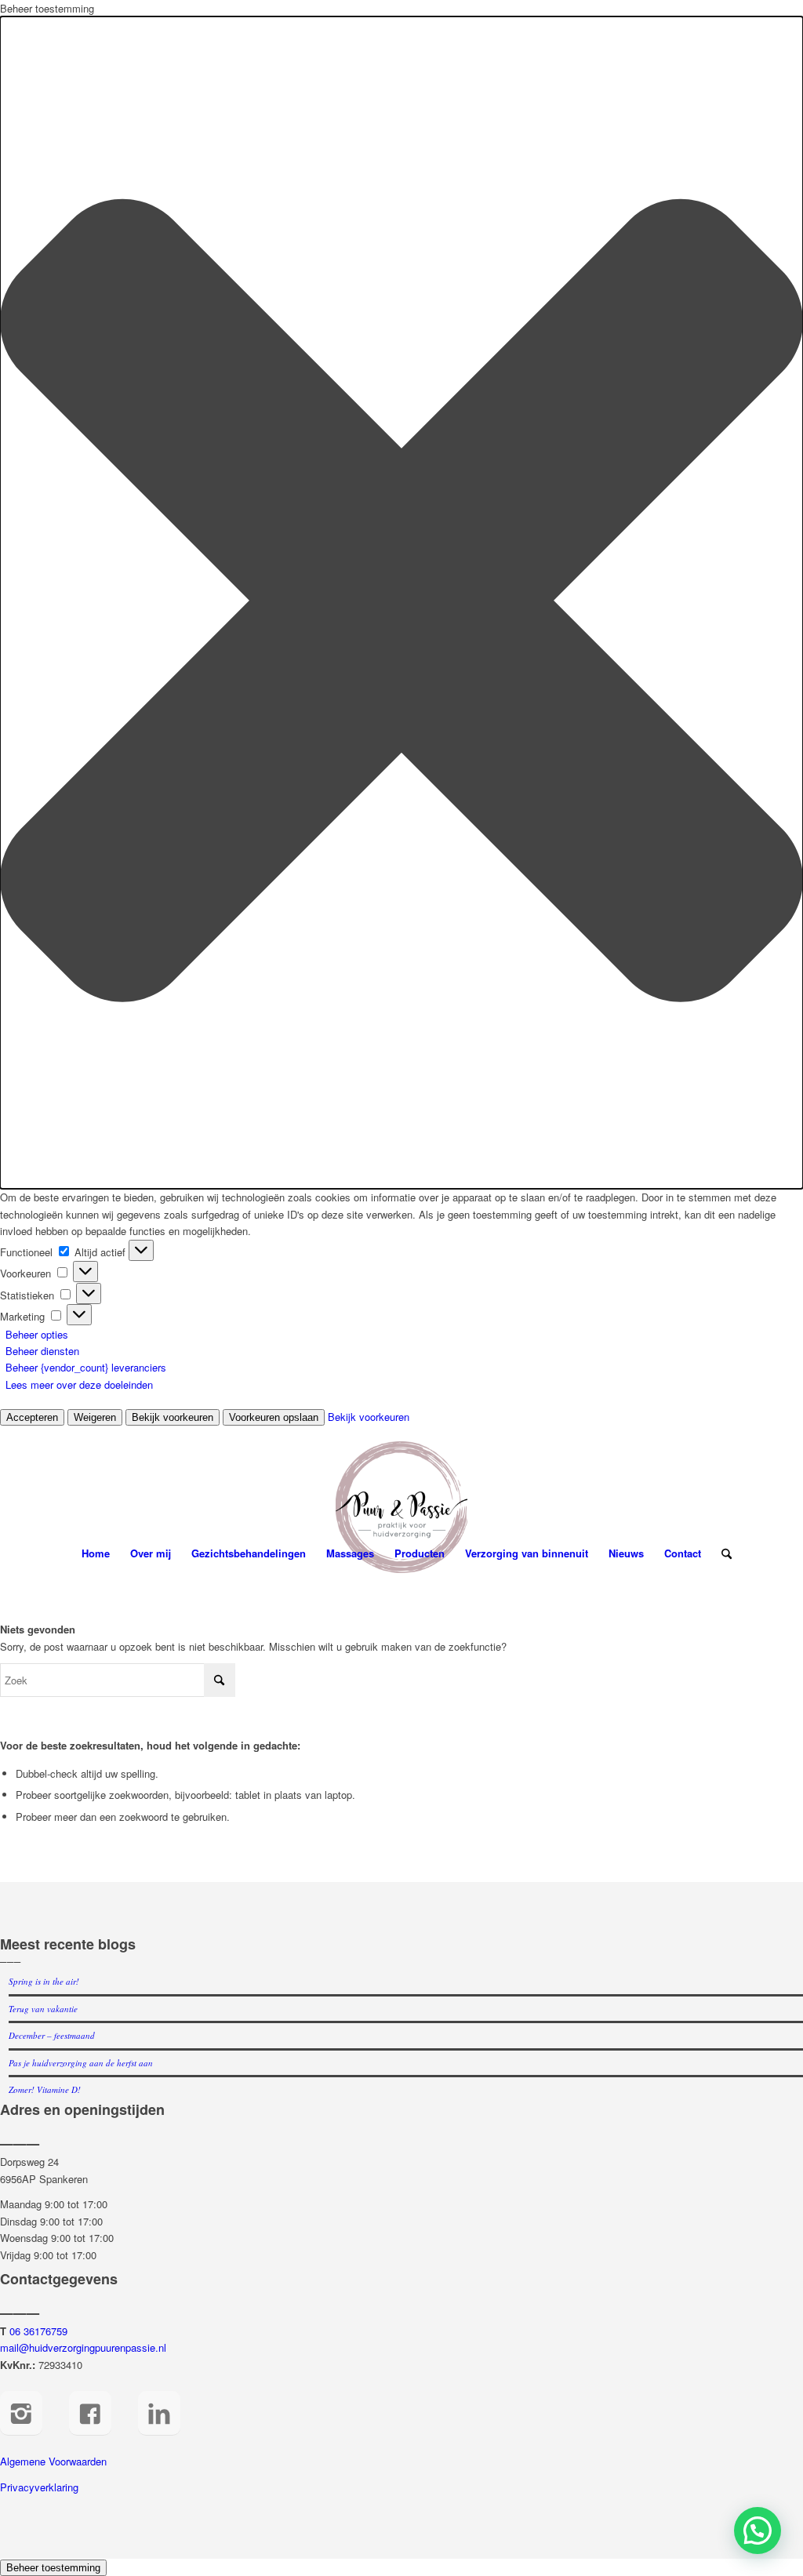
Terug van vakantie (43, 2009)
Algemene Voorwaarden (53, 2461)
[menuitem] (96, 1553)
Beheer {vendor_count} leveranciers (86, 1367)
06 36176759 (38, 2331)
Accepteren (32, 1417)
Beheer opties (37, 1334)
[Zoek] (721, 1553)
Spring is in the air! (44, 1981)
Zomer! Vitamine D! (45, 2089)
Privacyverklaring (39, 2487)
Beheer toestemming (53, 2568)
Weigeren (95, 1417)
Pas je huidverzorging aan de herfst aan (81, 2063)
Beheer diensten (42, 1351)
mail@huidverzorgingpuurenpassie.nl (83, 2347)
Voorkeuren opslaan (274, 1417)
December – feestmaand (52, 2035)
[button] (401, 603)
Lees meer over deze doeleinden (79, 1384)
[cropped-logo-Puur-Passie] (401, 1507)
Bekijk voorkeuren (173, 1417)
